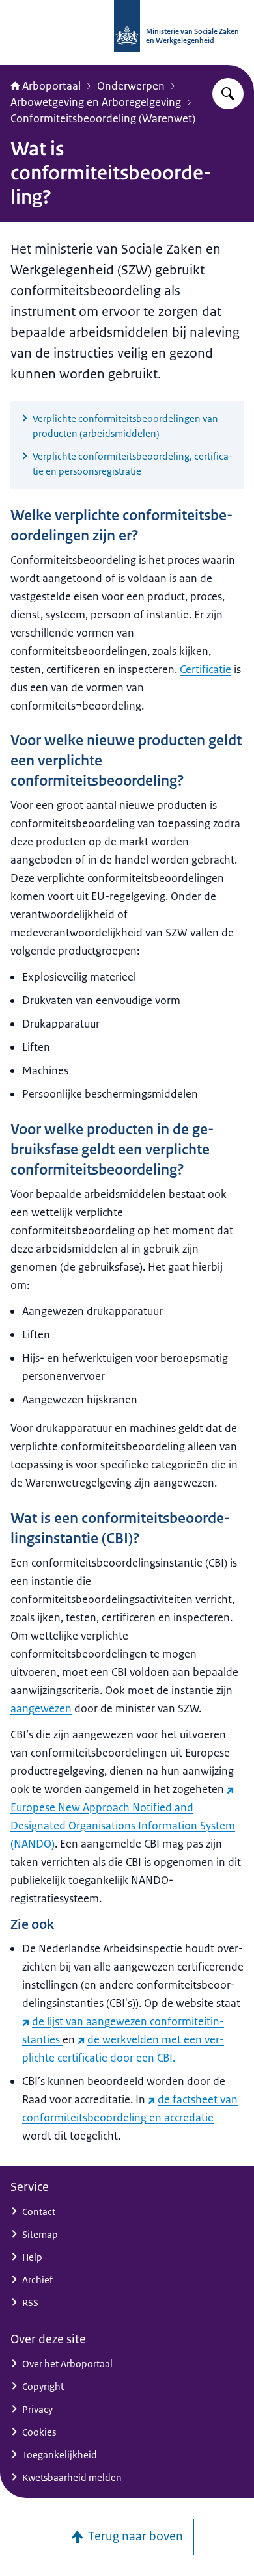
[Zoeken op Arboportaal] (228, 94)
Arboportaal (51, 86)
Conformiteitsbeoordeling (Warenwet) (103, 118)
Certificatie (205, 669)
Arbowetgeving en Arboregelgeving (96, 102)
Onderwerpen (131, 86)
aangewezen (41, 1708)
